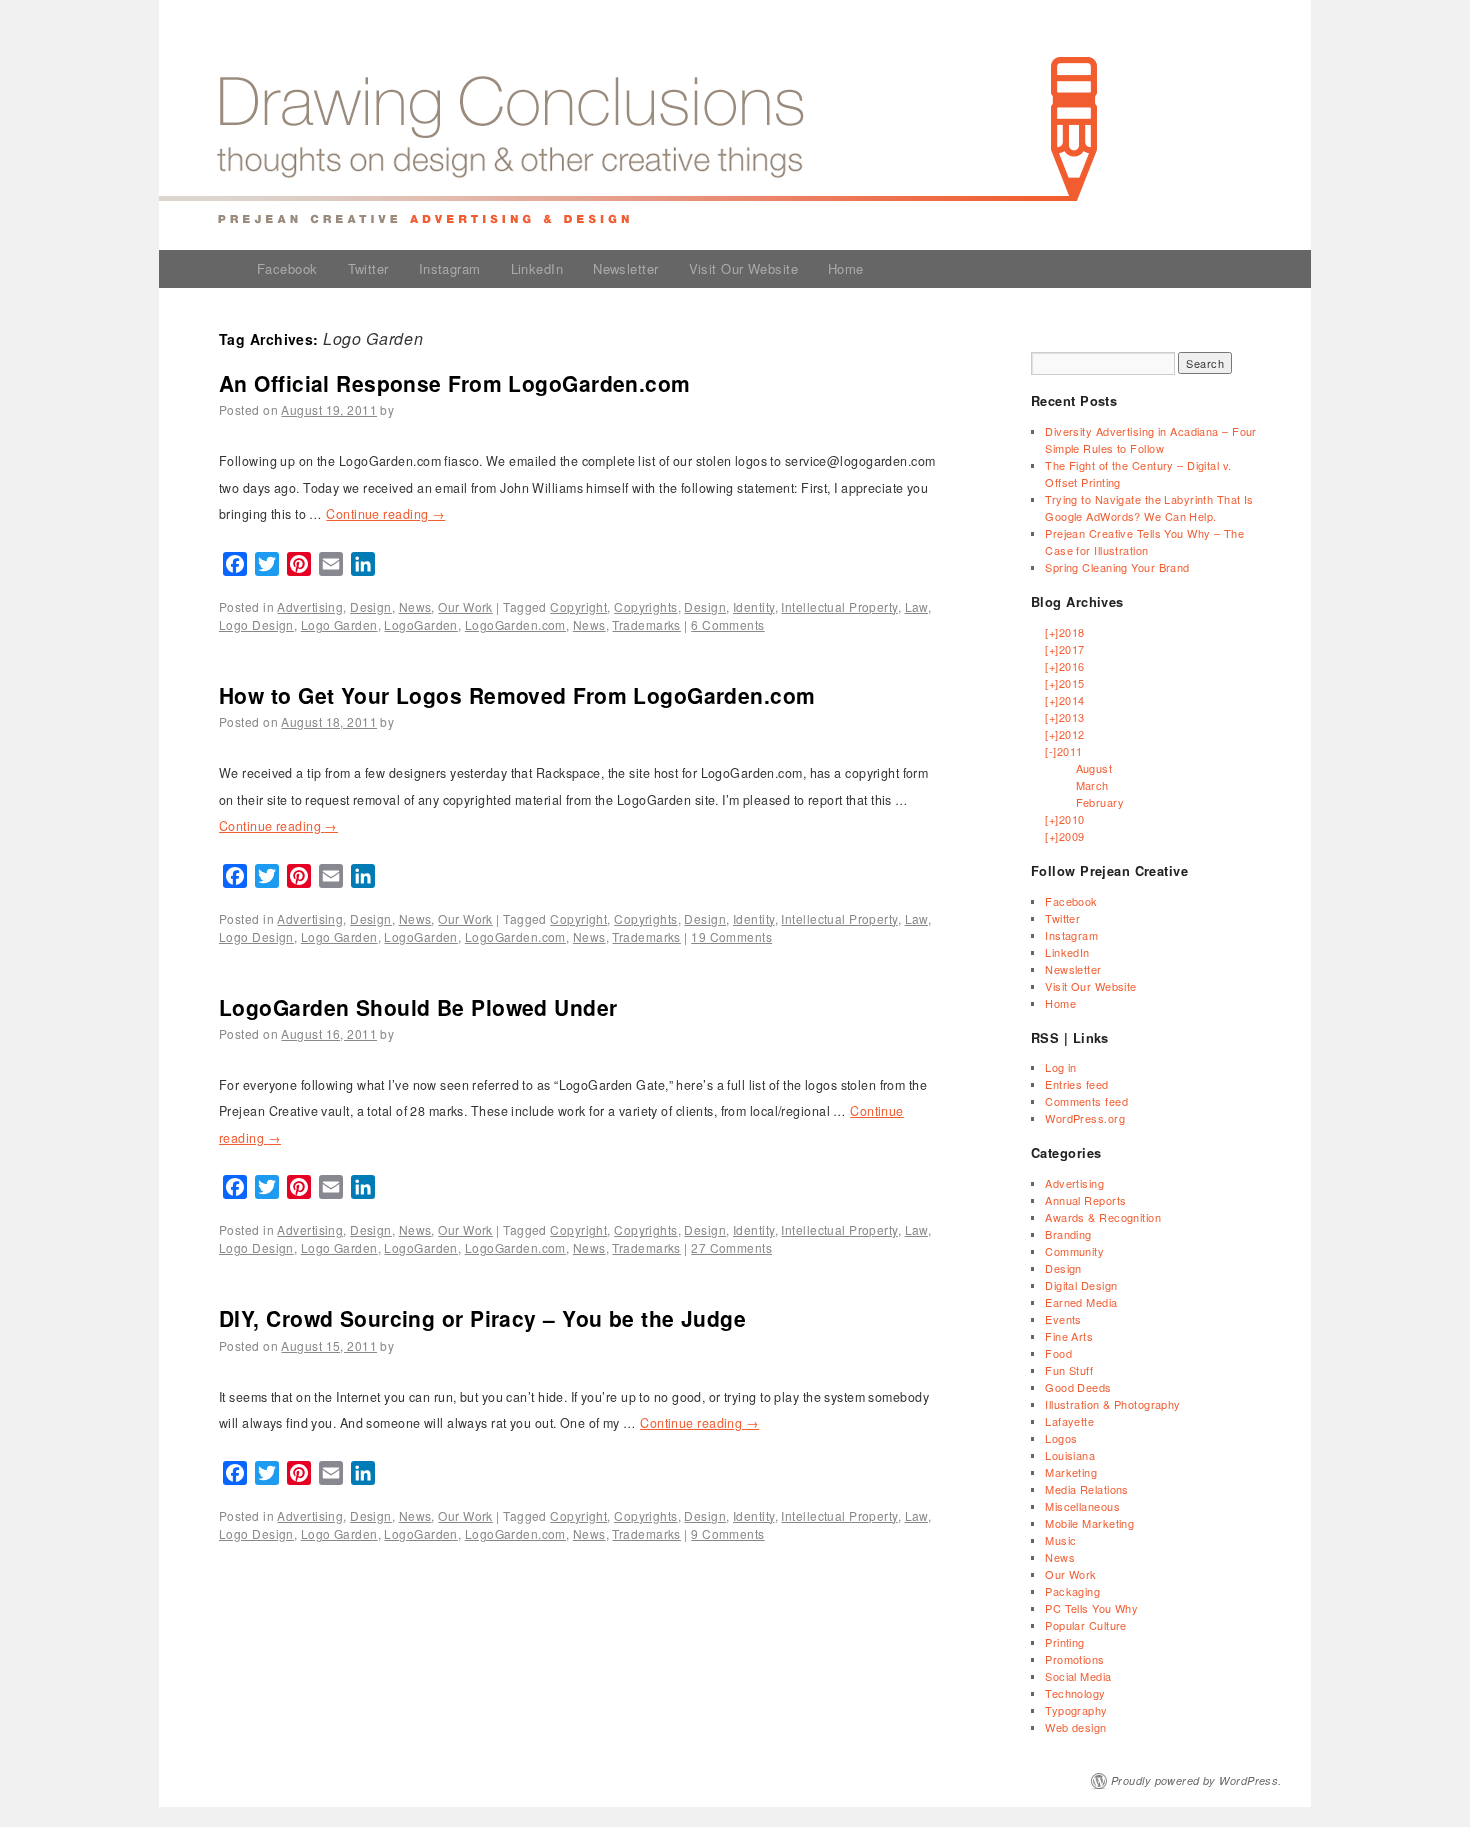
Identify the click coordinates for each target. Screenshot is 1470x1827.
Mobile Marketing (1089, 1523)
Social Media (1078, 1676)
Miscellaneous (1082, 1506)
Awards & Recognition (1103, 1217)
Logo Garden (339, 624)
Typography (1076, 1710)
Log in (1061, 1067)
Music (1060, 1540)
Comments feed (1086, 1101)
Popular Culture (1086, 1625)
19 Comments (731, 936)
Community (1074, 1251)
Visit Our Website (743, 268)
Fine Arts (1069, 1336)
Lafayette (1069, 1421)
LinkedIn (537, 268)
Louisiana (1070, 1455)
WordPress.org (1085, 1118)
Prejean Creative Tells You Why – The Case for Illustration (1144, 541)
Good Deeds (1078, 1387)
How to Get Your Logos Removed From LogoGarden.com (517, 695)
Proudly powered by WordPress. (1196, 1780)
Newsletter (625, 268)
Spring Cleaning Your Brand (1117, 567)
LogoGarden (420, 624)
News (415, 606)
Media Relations (1087, 1489)
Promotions (1074, 1659)
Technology (1075, 1693)
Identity (754, 606)
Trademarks (646, 624)
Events (1063, 1319)
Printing (1065, 1642)
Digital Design (1081, 1285)
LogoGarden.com (515, 624)
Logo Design (256, 624)
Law (916, 606)
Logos (1061, 1438)
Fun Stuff (1069, 1370)
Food (1058, 1353)
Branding (1068, 1234)
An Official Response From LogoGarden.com (455, 383)
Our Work (465, 606)
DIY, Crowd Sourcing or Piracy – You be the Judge (482, 1318)
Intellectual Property (839, 606)
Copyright (578, 606)
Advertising (310, 606)
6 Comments (727, 624)
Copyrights (645, 606)
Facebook (287, 268)
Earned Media (1081, 1302)
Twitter (368, 268)
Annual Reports (1085, 1200)
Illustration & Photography (1112, 1404)
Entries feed (1076, 1084)
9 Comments (727, 1533)
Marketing (1071, 1472)
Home (846, 268)
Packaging (1072, 1591)
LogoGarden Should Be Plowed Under (418, 1007)
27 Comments (731, 1247)
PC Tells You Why (1091, 1608)
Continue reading (385, 514)
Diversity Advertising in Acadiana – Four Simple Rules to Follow (1151, 439)
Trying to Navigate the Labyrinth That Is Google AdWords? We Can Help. (1149, 507)
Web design (1075, 1727)
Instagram (450, 268)
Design (371, 606)
